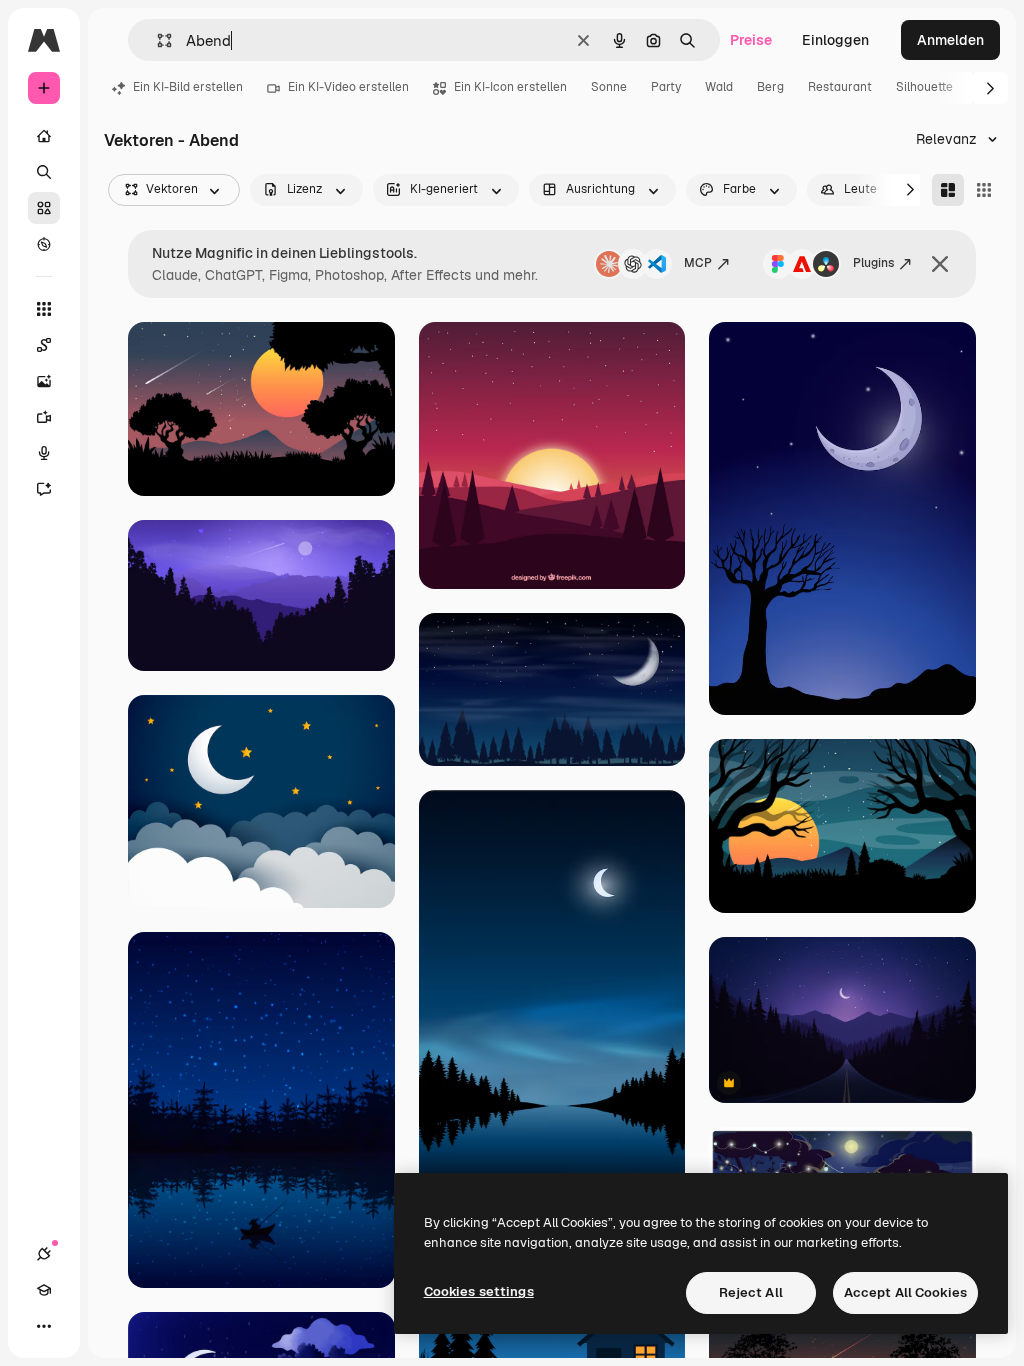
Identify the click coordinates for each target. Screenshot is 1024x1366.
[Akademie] (44, 1290)
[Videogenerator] (44, 417)
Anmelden (950, 40)
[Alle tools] (44, 309)
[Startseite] (44, 136)
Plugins (873, 263)
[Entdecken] (44, 244)
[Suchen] (44, 172)
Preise (751, 40)
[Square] (984, 190)
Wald (719, 87)
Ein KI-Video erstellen (348, 87)
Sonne (609, 87)
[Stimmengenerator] (44, 453)
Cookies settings (479, 1291)
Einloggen (835, 40)
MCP (698, 263)
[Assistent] (44, 489)
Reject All (751, 1292)
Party (666, 87)
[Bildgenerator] (44, 381)
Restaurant (840, 87)
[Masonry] (948, 190)
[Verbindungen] (44, 1254)
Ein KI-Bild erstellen (188, 87)
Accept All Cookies (905, 1292)
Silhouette (924, 87)
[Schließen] (940, 264)
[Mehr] (44, 1326)
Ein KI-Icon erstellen (510, 87)
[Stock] (44, 208)
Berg (770, 87)
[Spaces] (44, 345)
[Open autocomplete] (156, 40)
